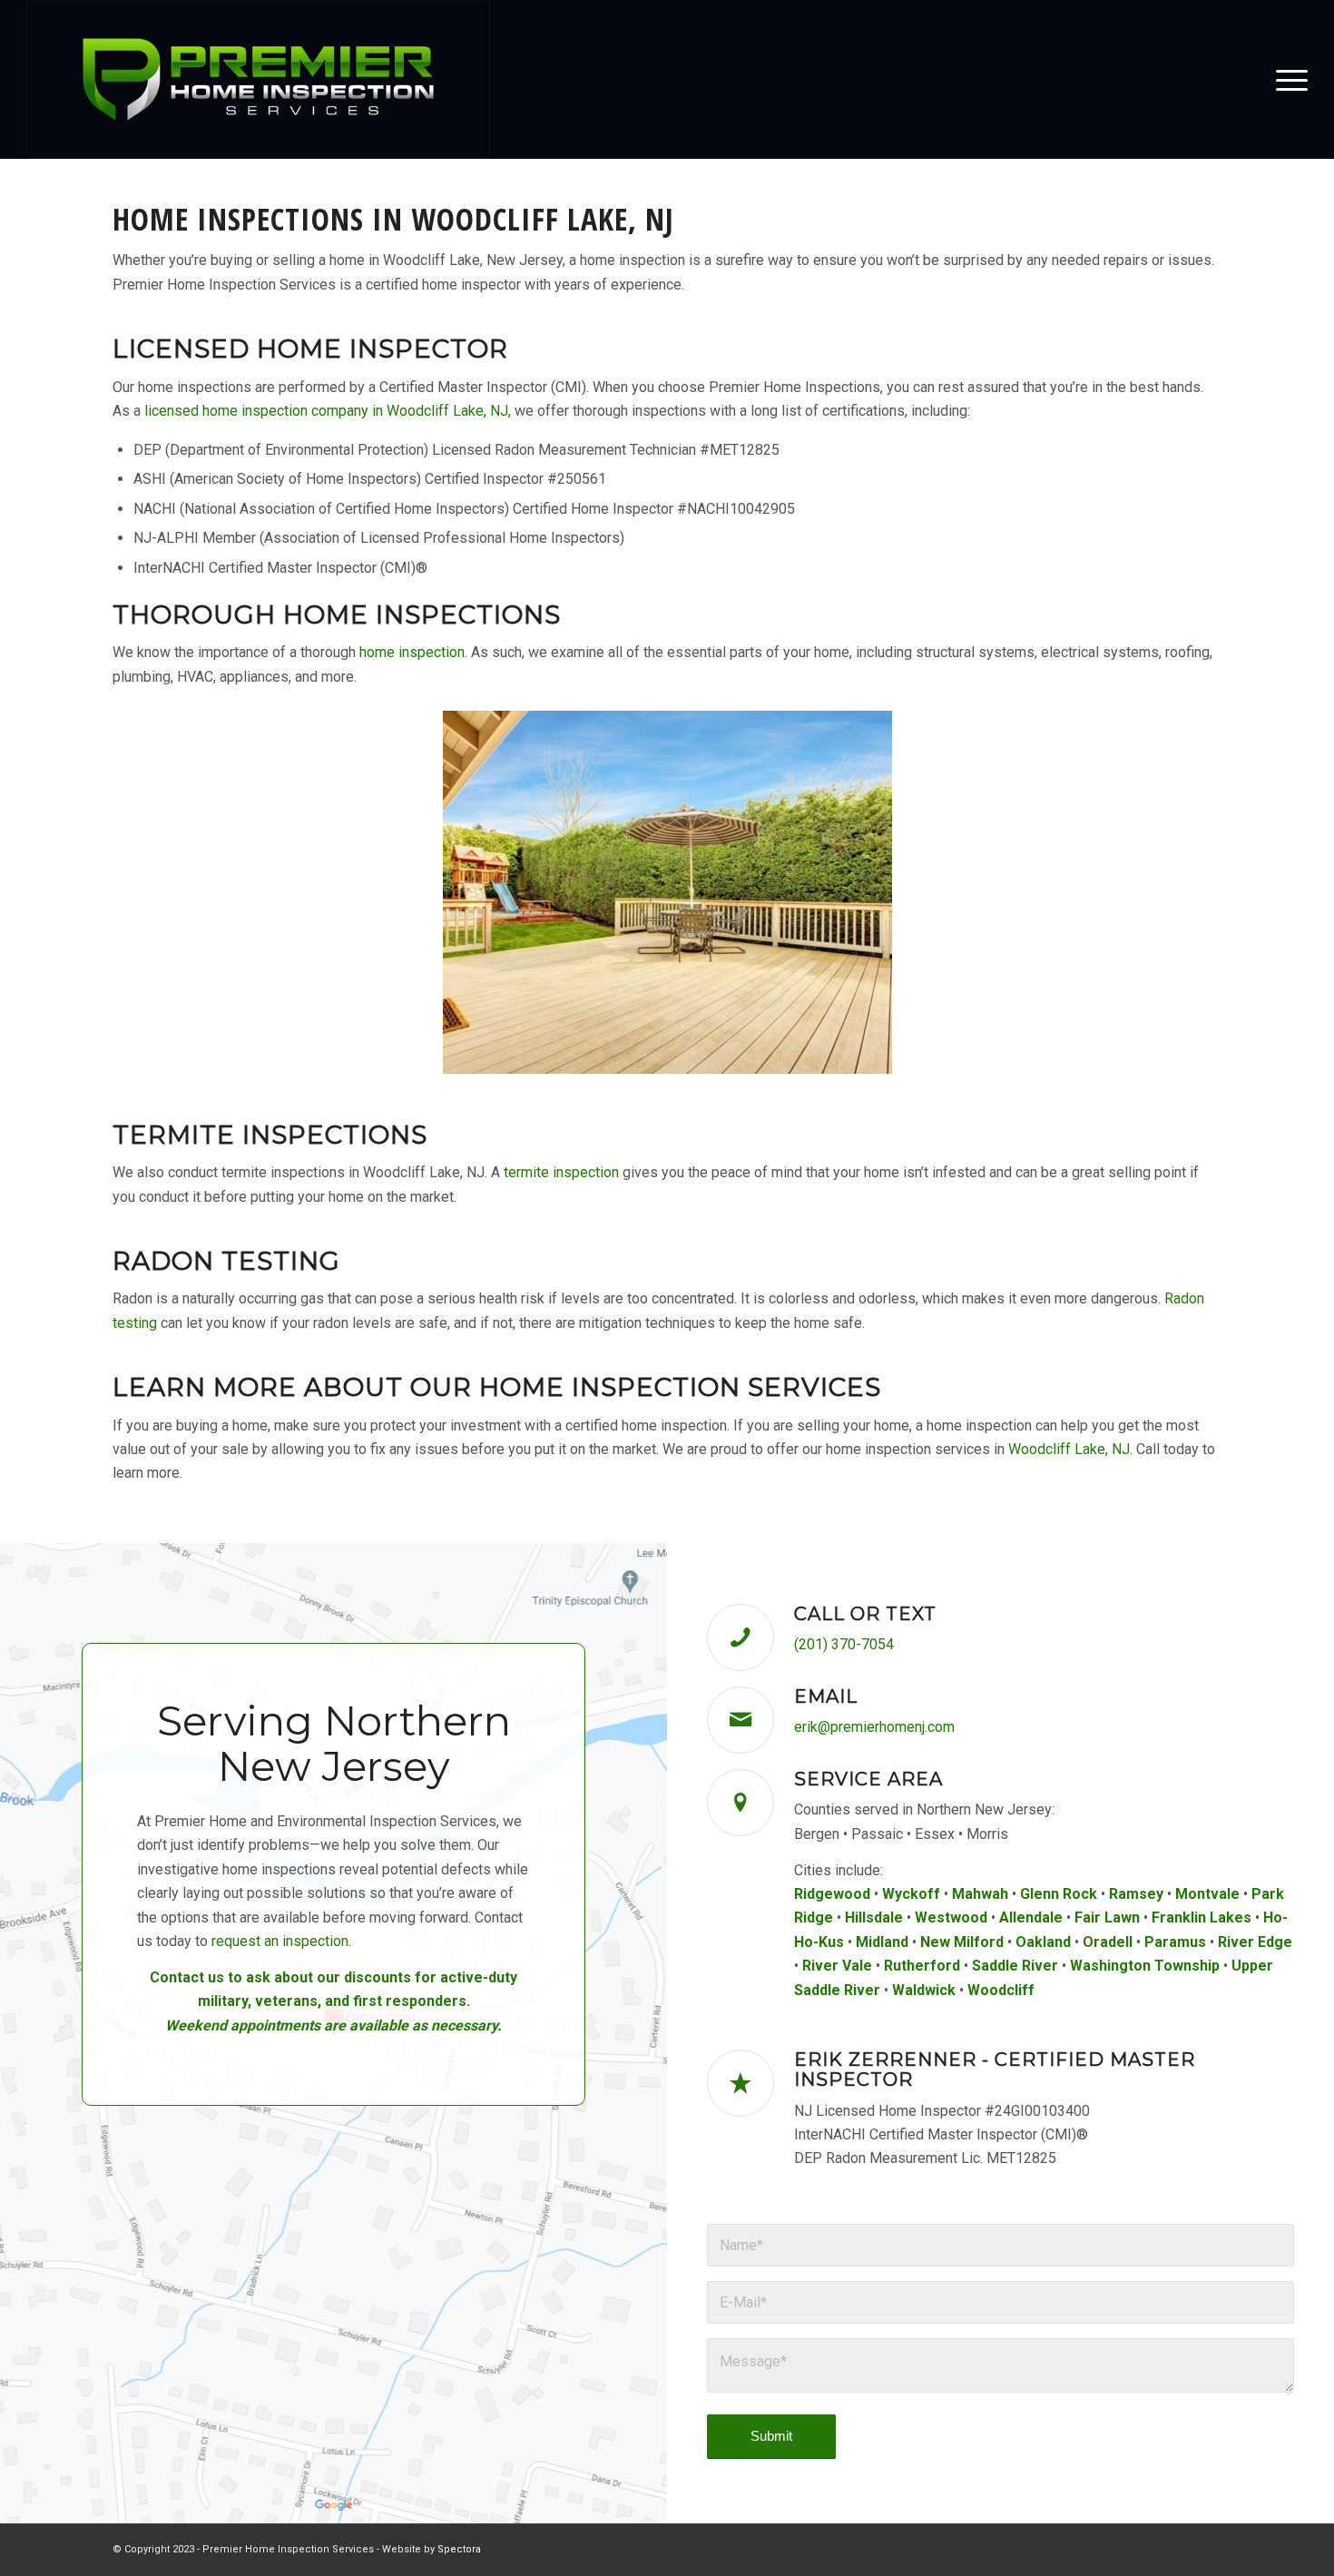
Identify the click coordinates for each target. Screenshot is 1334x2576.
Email (826, 1696)
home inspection (412, 652)
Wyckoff (911, 1894)
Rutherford (922, 1966)
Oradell (1108, 1942)
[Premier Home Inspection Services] (258, 79)
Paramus (1175, 1942)
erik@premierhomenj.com (874, 1727)
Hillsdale (874, 1917)
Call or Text (865, 1614)
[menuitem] (1286, 79)
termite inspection (561, 1172)
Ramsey (1136, 1894)
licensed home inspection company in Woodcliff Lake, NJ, (328, 411)
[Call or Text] (741, 1637)
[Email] (741, 1720)
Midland (882, 1942)
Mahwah (980, 1894)
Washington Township (1145, 1966)
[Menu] (1286, 79)
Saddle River (1015, 1966)
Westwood (951, 1917)
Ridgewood (832, 1894)
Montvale (1207, 1894)
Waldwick (924, 1990)
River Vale (837, 1966)
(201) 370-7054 (844, 1644)
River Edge (1255, 1942)
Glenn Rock (1059, 1894)
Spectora (459, 2549)
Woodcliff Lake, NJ (1069, 1449)
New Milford (962, 1942)
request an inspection (280, 1941)
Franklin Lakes (1202, 1917)
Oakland (1043, 1942)
